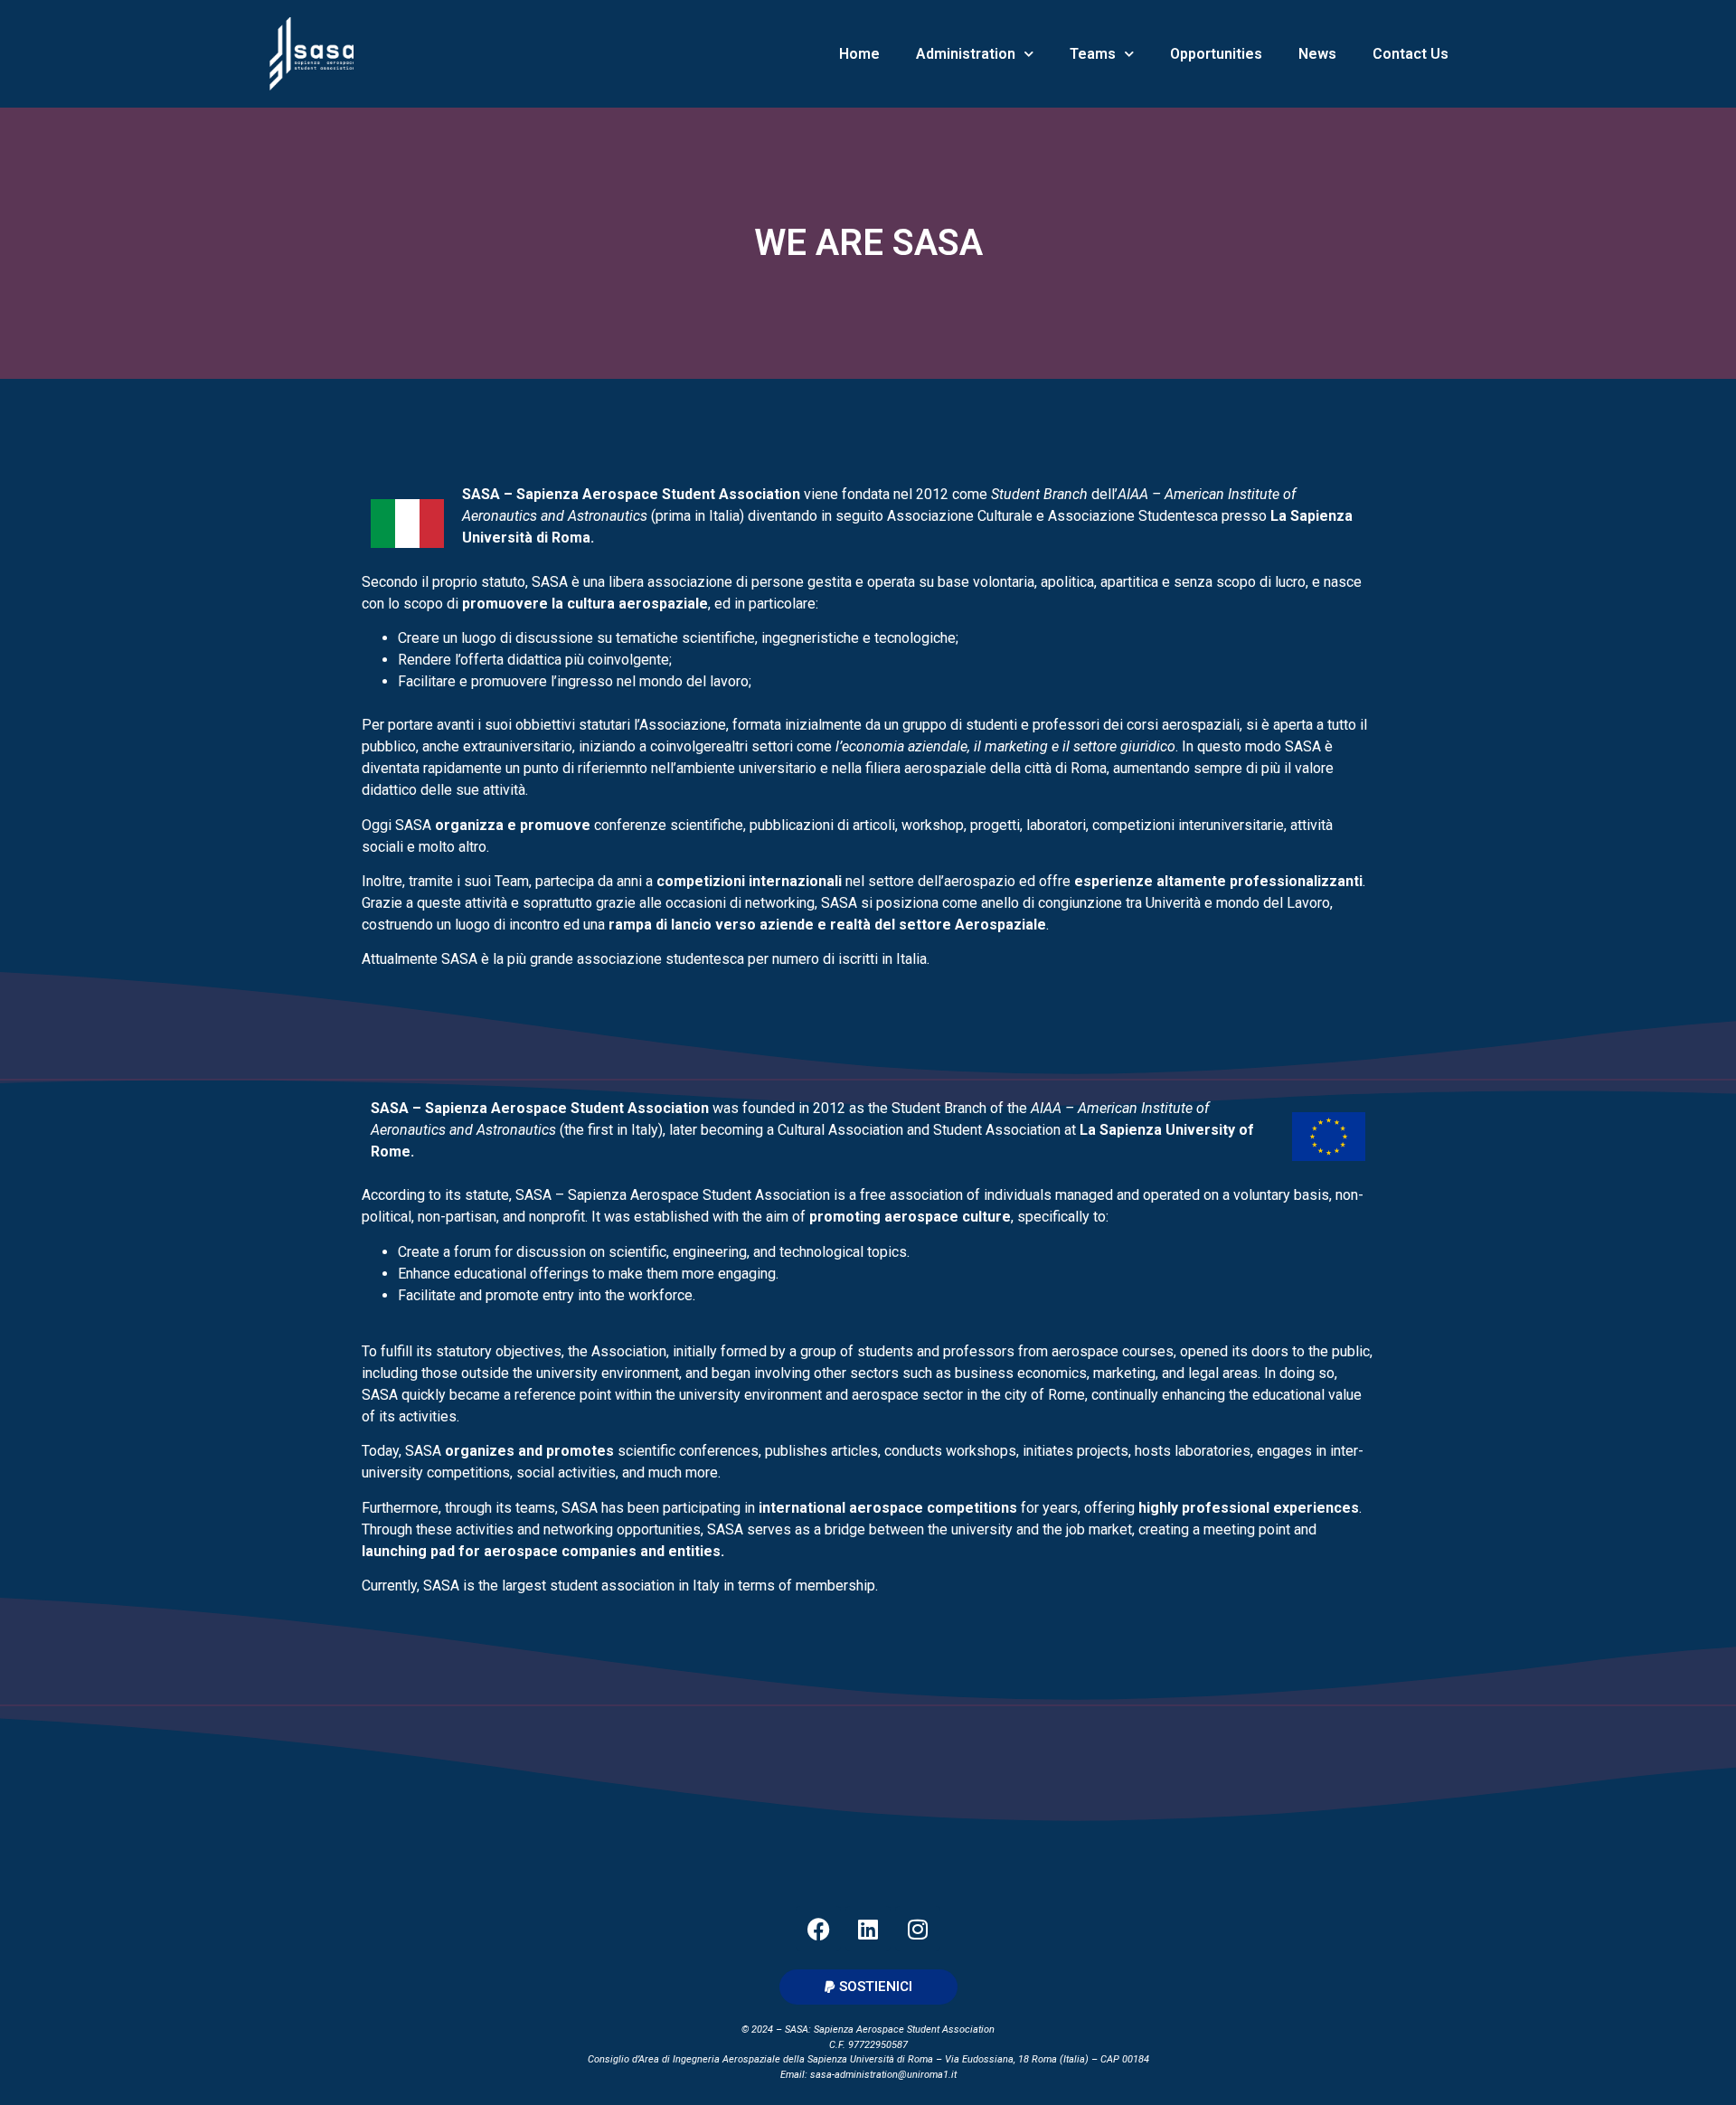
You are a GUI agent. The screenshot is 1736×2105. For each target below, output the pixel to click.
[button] (868, 1987)
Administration (966, 54)
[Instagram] (918, 1929)
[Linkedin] (868, 1929)
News (1317, 54)
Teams (1093, 54)
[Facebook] (818, 1929)
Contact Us (1410, 54)
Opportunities (1216, 54)
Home (859, 54)
